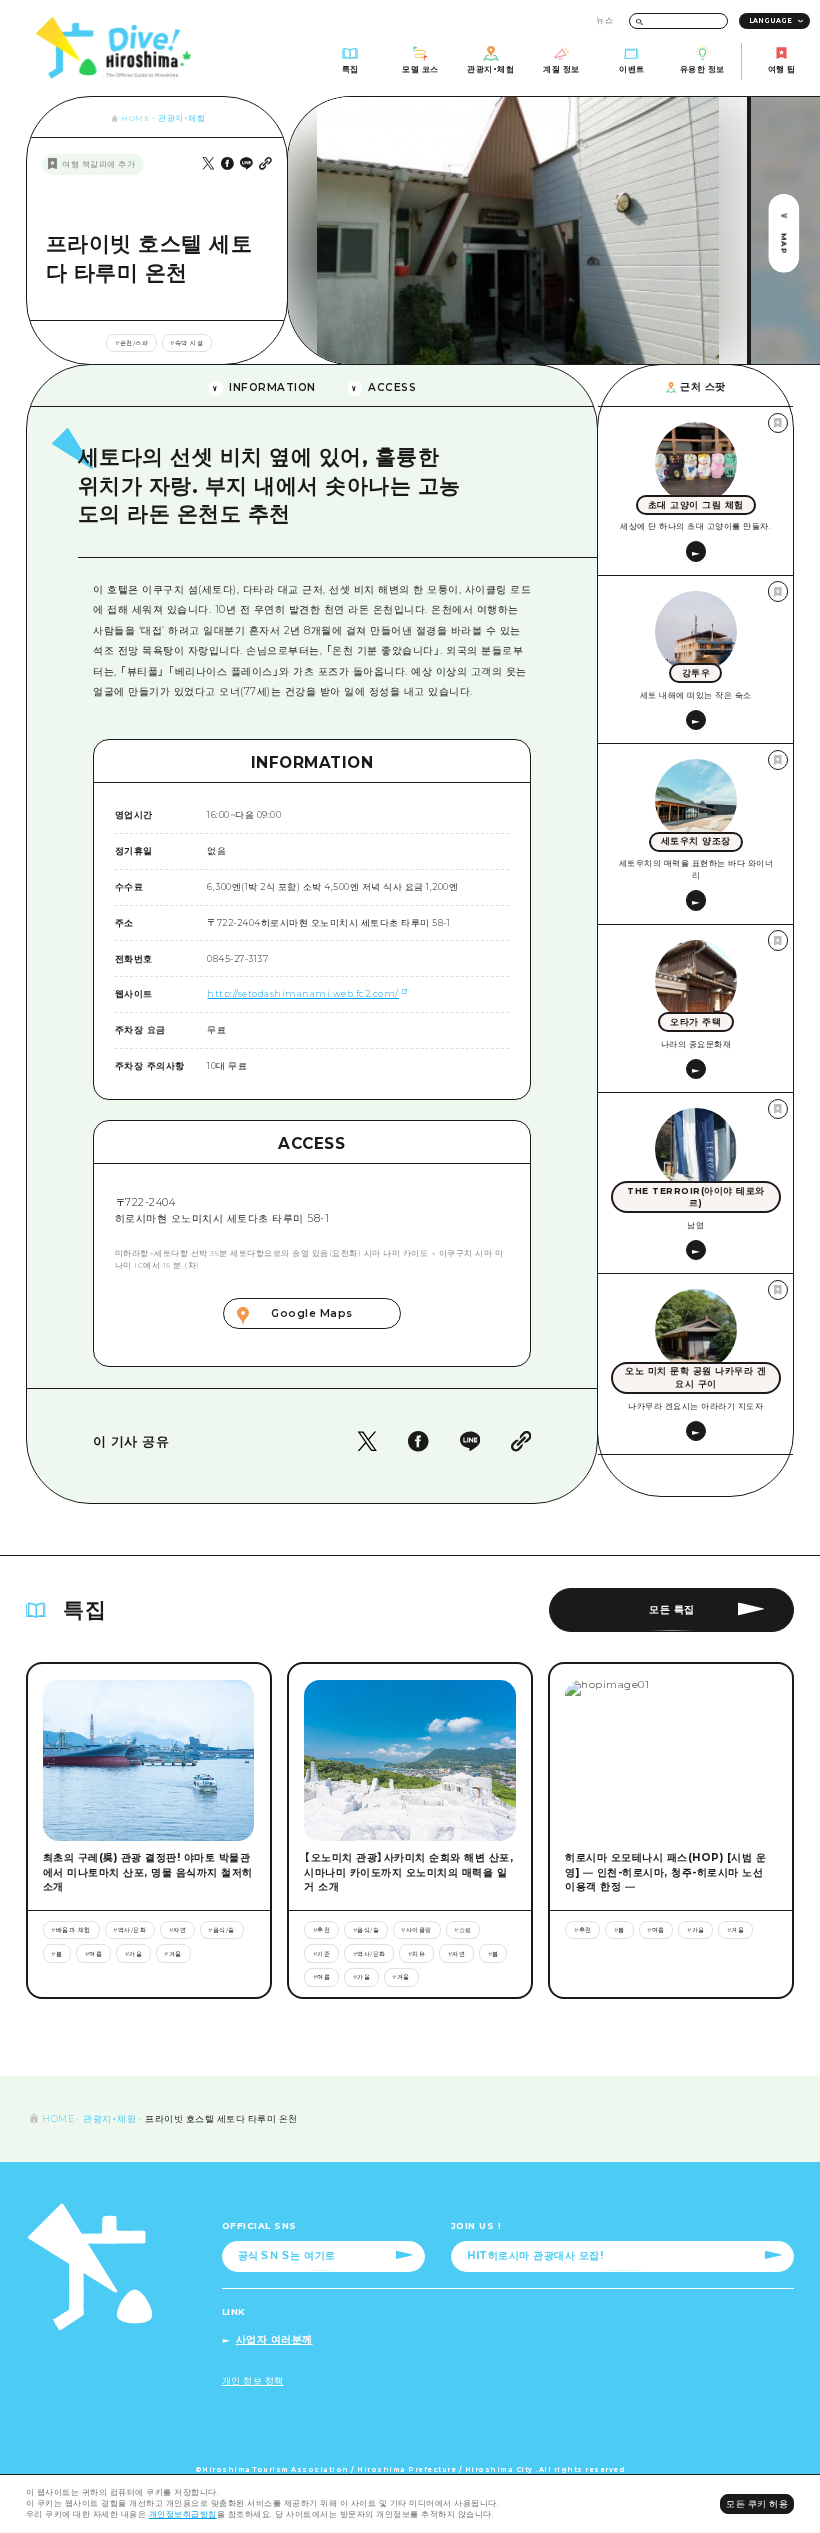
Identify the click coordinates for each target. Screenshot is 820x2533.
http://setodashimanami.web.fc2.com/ (303, 993)
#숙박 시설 (186, 343)
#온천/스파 (131, 343)
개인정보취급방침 (183, 2514)
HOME (135, 118)
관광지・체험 (181, 118)
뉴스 (604, 20)
